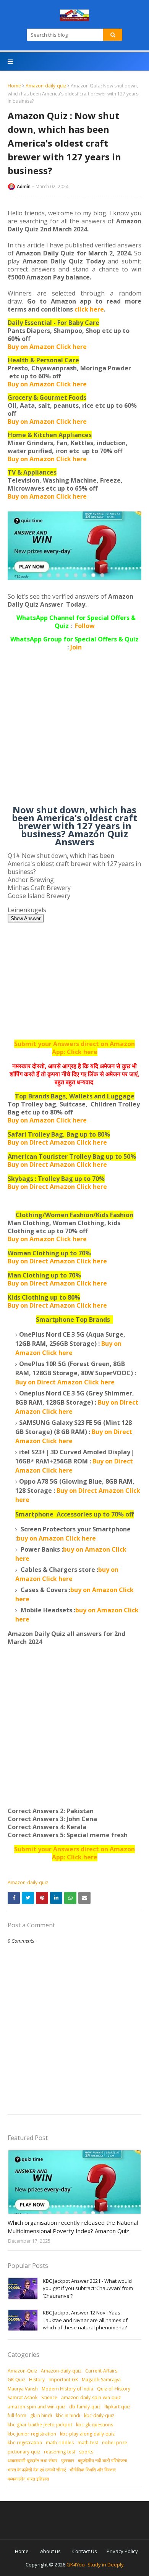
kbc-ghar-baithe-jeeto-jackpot (40, 2425)
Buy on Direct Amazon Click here (57, 1164)
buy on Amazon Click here (56, 1538)
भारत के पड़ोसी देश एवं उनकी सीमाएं (37, 2470)
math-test (88, 2443)
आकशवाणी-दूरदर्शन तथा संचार (32, 2461)
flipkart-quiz (117, 2407)
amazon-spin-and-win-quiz (36, 2407)
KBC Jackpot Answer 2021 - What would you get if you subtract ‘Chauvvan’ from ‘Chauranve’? (88, 2288)
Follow (85, 626)
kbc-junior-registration (32, 2434)
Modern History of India (67, 2389)
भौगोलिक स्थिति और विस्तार (93, 2470)
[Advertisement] (74, 731)
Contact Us (85, 2551)
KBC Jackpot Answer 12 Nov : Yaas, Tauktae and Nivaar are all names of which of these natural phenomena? (85, 2320)
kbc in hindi (68, 2415)
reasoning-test (60, 2452)
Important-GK (63, 2380)
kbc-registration (25, 2443)
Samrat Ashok (23, 2398)
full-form (17, 2415)
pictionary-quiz (24, 2452)
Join (76, 647)
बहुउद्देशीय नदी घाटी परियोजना (103, 2461)
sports (86, 2452)
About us (50, 2551)
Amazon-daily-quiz (46, 86)
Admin (24, 187)
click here (89, 309)
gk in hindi (41, 2415)
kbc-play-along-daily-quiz (87, 2434)
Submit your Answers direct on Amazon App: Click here (74, 1048)
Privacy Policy (122, 2551)
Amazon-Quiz (22, 2371)
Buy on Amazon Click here (47, 347)
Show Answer (26, 918)
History (37, 2380)
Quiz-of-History (114, 2389)
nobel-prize (115, 2443)
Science (49, 2398)
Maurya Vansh (23, 2389)
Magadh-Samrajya (101, 2380)
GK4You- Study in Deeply (95, 2565)
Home (14, 86)
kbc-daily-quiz (99, 2415)
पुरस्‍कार (68, 2461)
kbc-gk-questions (95, 2425)
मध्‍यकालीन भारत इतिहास (28, 2479)
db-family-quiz (85, 2407)
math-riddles (60, 2443)
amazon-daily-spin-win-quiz (91, 2398)
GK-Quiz (16, 2380)
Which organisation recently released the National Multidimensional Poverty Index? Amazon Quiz (73, 2227)
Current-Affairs (101, 2371)
